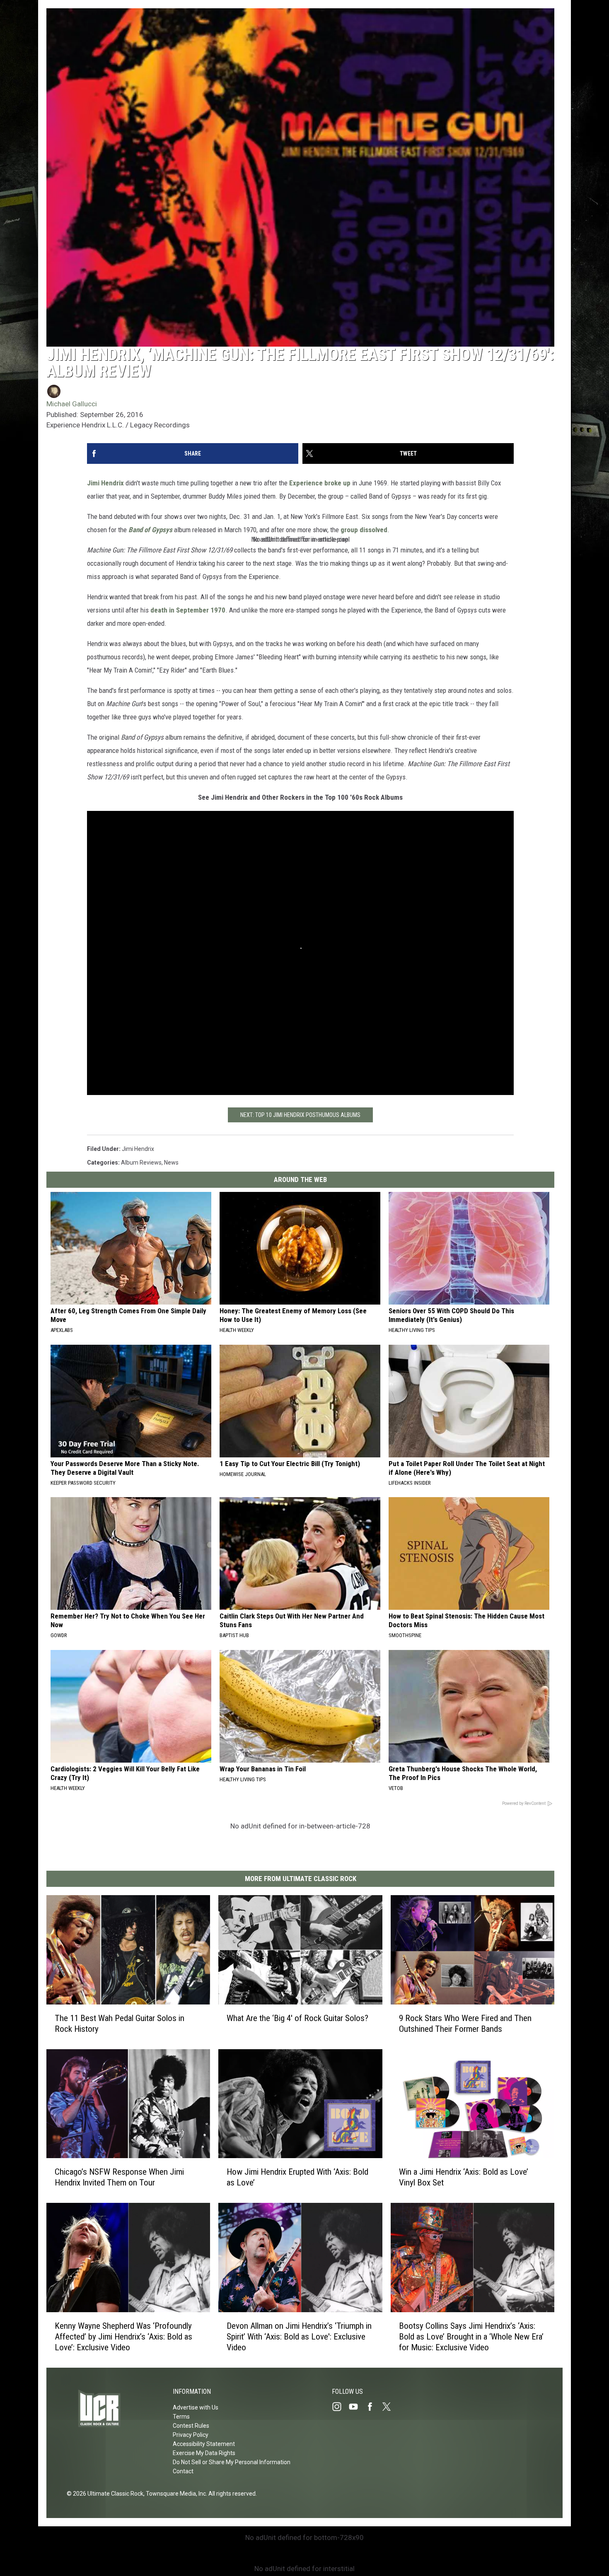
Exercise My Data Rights (204, 2453)
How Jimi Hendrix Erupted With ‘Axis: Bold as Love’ (297, 2178)
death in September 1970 (188, 610)
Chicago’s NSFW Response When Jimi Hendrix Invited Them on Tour (119, 2178)
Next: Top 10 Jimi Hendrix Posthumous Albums (300, 1115)
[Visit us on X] (390, 2407)
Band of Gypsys (150, 530)
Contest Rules (191, 2426)
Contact (183, 2471)
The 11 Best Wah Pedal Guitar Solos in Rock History (120, 2024)
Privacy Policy (191, 2435)
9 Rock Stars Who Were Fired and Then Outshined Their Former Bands (465, 2024)
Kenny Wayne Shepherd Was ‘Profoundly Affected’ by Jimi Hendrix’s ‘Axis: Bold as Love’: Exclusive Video (123, 2337)
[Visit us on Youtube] (357, 2407)
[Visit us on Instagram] (340, 2407)
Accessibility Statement (204, 2444)
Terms (181, 2417)
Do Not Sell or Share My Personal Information (232, 2462)
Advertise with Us (196, 2407)
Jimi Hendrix (105, 483)
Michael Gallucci (72, 404)
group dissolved (364, 530)
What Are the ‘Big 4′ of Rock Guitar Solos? (297, 2018)
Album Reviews (141, 1163)
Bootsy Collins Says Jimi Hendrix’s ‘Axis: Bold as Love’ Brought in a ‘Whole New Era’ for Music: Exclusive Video (471, 2337)
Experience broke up (320, 483)
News (171, 1163)
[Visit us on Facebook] (373, 2407)
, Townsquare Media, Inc (175, 2494)
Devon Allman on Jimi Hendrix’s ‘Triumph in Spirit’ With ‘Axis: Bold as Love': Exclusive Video (299, 2337)
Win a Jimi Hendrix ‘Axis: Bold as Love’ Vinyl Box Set (464, 2178)
